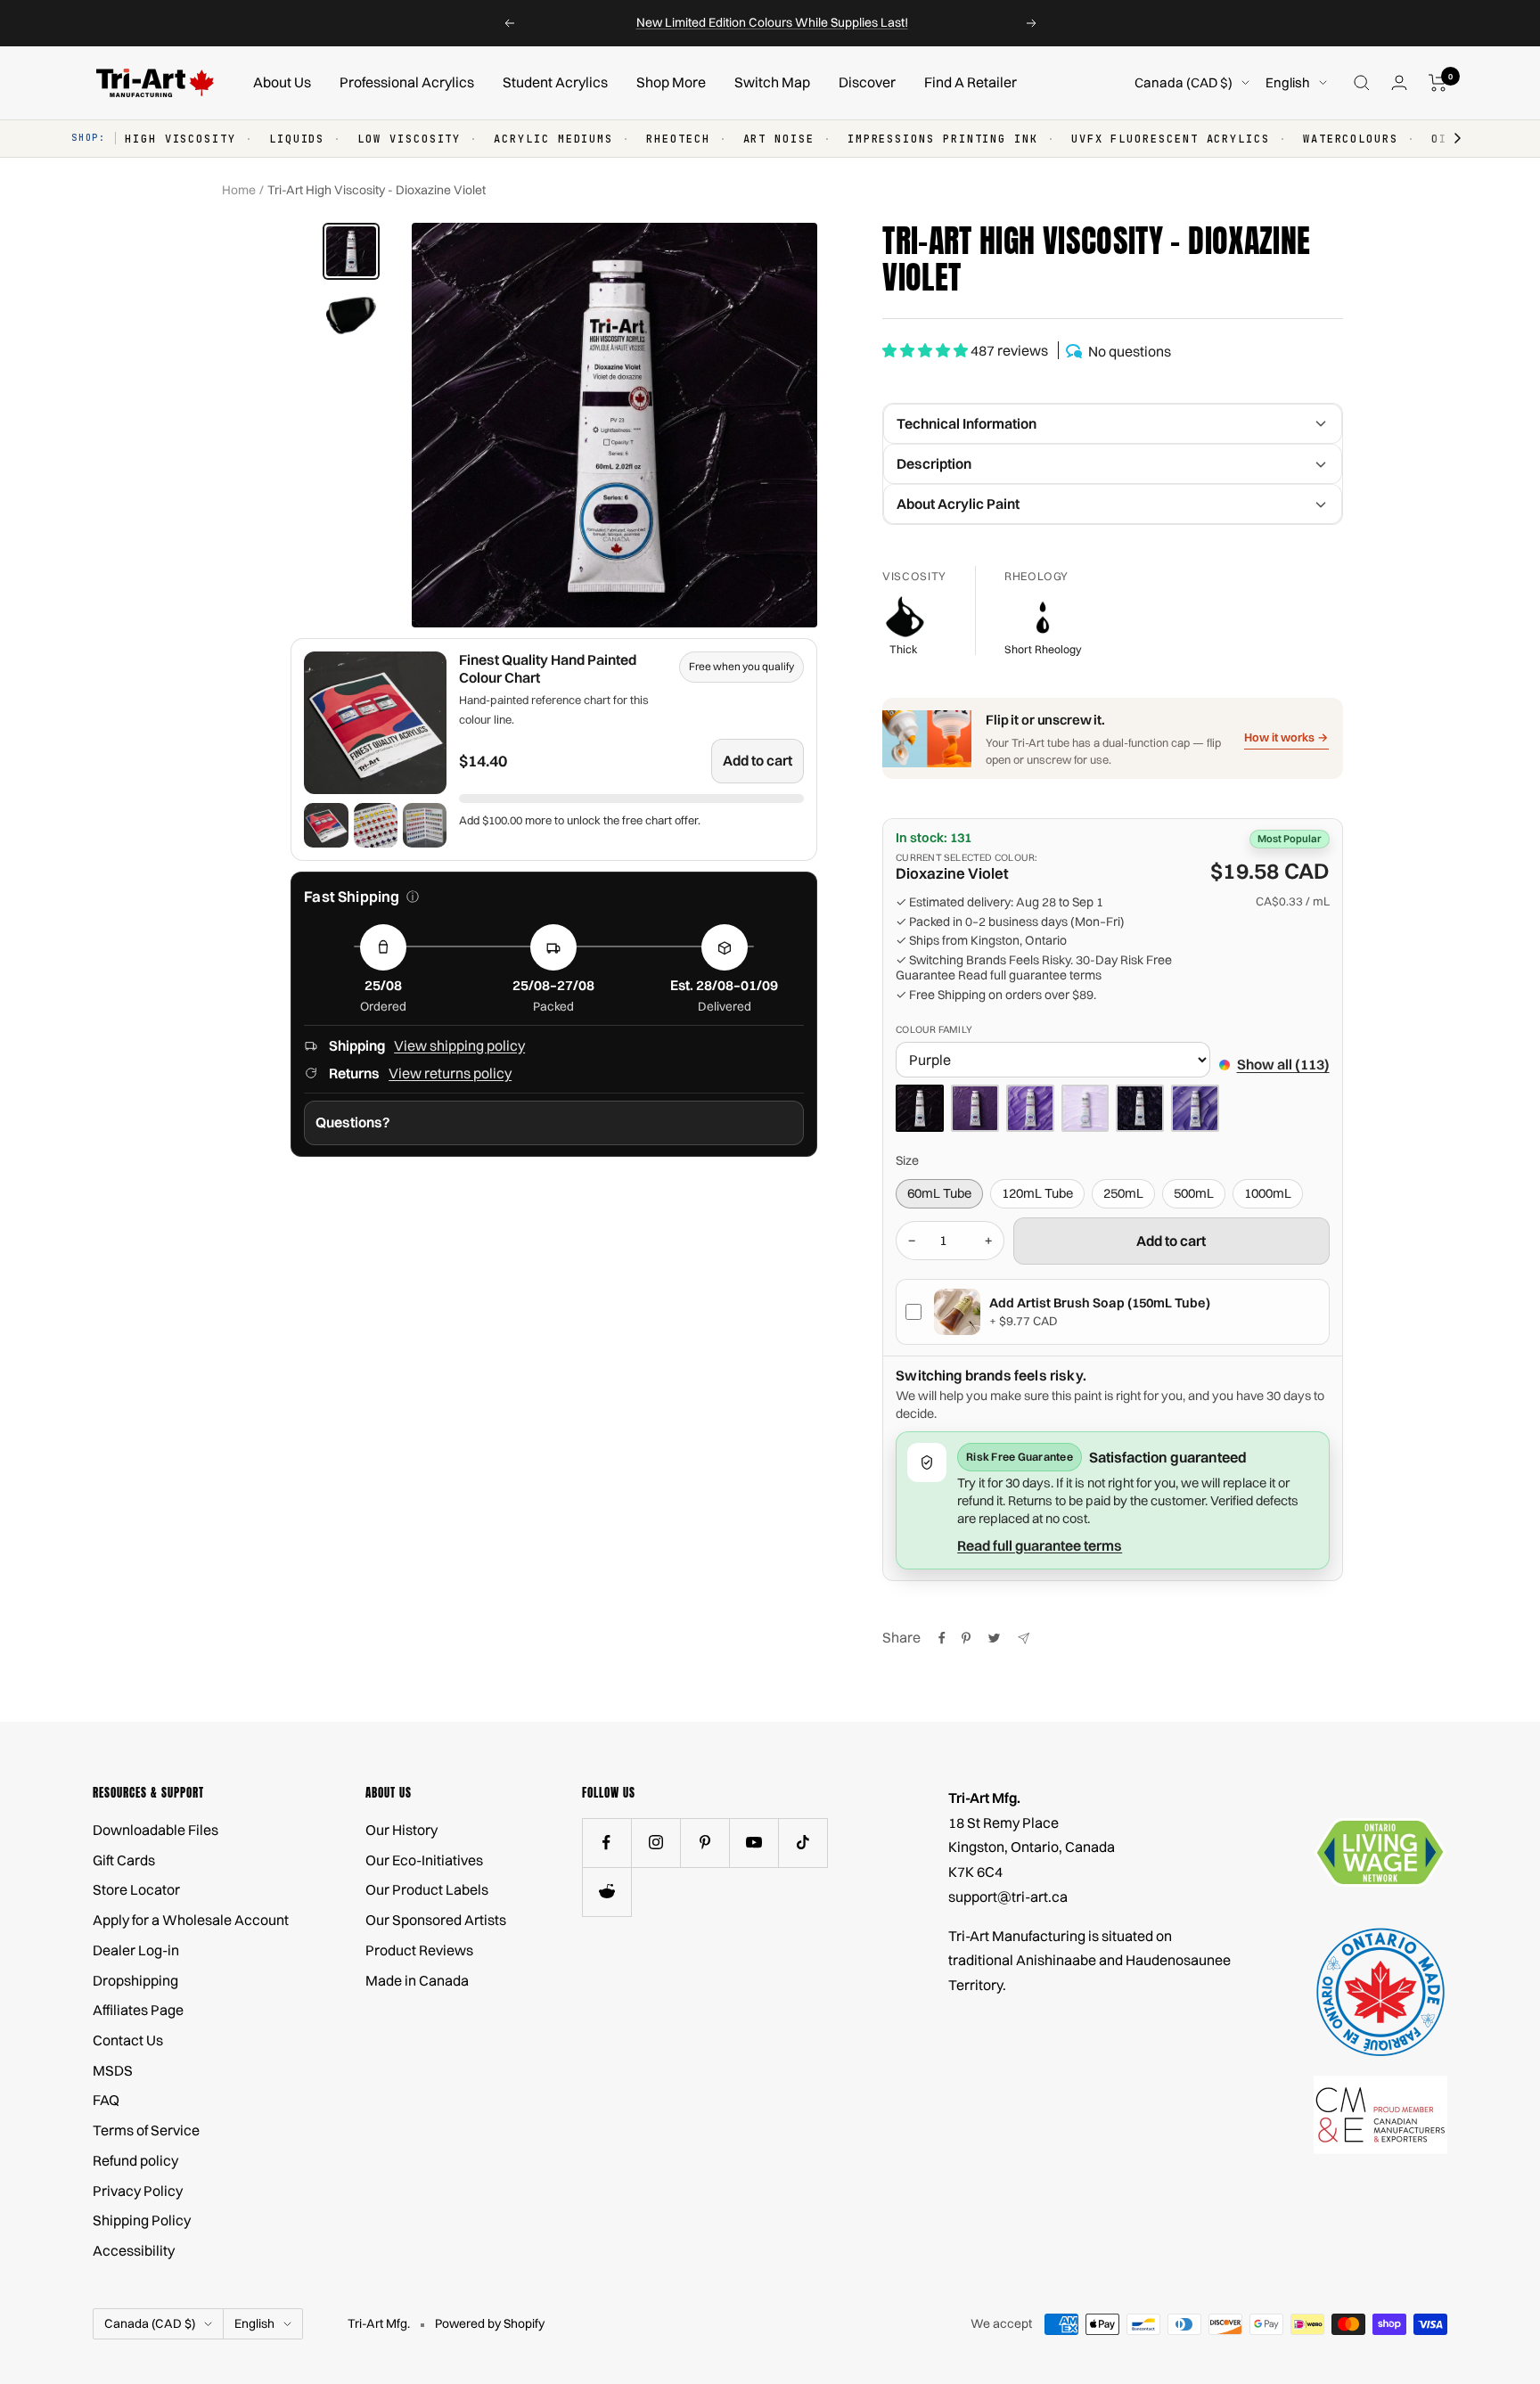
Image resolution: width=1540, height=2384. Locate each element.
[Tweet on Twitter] (994, 1638)
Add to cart (758, 760)
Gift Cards (124, 1860)
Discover (867, 82)
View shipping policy (459, 1045)
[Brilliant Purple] (975, 1109)
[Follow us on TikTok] (803, 1843)
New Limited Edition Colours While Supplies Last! (772, 22)
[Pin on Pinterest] (966, 1638)
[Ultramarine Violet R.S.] (1030, 1109)
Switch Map (772, 82)
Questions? (353, 1122)
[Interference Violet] (1085, 1109)
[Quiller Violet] (1140, 1109)
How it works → (1286, 737)
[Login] (1399, 82)
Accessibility (134, 2250)
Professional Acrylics (407, 82)
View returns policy (450, 1073)
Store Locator (136, 1889)
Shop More (671, 82)
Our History (401, 1830)
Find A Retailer (971, 82)
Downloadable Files (156, 1830)
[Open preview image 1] (326, 825)
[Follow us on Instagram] (655, 1843)
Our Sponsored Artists (436, 1920)
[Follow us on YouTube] (754, 1843)
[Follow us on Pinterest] (704, 1843)
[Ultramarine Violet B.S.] (1195, 1109)
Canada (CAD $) (1184, 82)
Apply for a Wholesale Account (191, 1920)
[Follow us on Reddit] (606, 1892)
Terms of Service (146, 2130)
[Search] (1362, 83)
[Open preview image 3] (425, 825)
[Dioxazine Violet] (920, 1109)
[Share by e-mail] (1024, 1638)
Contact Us (128, 2040)
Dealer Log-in (136, 1950)
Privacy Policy (138, 2191)
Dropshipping (135, 1980)
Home (239, 190)
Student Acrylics (555, 82)
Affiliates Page (138, 2010)
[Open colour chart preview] (375, 723)
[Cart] (1438, 83)
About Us (282, 82)
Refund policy (135, 2160)
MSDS (113, 2070)
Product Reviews (419, 1950)
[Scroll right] (1449, 139)
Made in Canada (417, 1980)
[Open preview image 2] (376, 825)
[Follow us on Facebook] (606, 1843)
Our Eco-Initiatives (424, 1860)
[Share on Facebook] (942, 1638)
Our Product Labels (427, 1889)
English (1288, 82)
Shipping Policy (142, 2220)
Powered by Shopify (490, 2323)
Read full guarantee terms (1030, 975)
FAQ (106, 2100)
